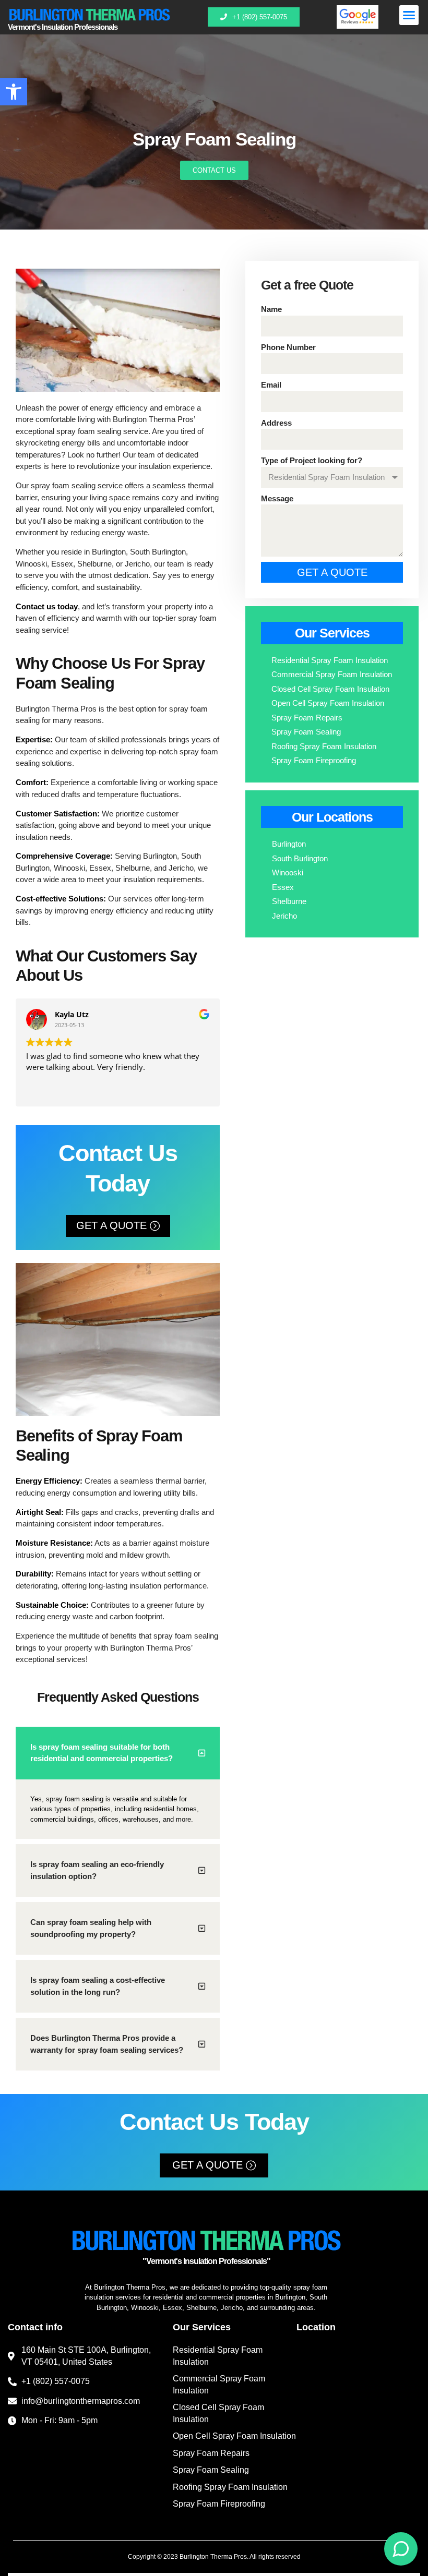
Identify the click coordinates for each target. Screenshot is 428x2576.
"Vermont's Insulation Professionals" (206, 2261)
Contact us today (47, 606)
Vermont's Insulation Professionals (63, 27)
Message (277, 498)
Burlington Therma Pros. (214, 2557)
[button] (14, 92)
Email (271, 385)
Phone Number (288, 347)
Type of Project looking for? (312, 460)
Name (271, 309)
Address (276, 423)
